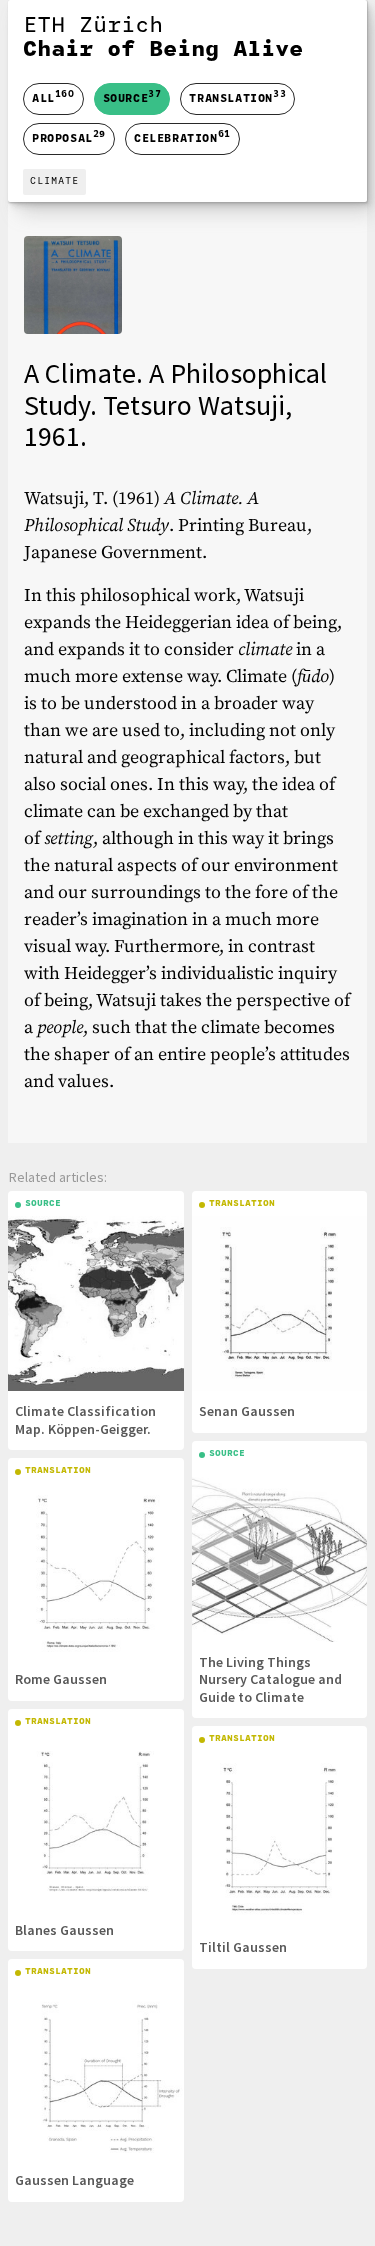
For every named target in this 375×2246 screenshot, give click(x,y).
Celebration (182, 137)
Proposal (69, 137)
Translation (237, 97)
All (53, 99)
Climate (54, 181)
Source (132, 97)
